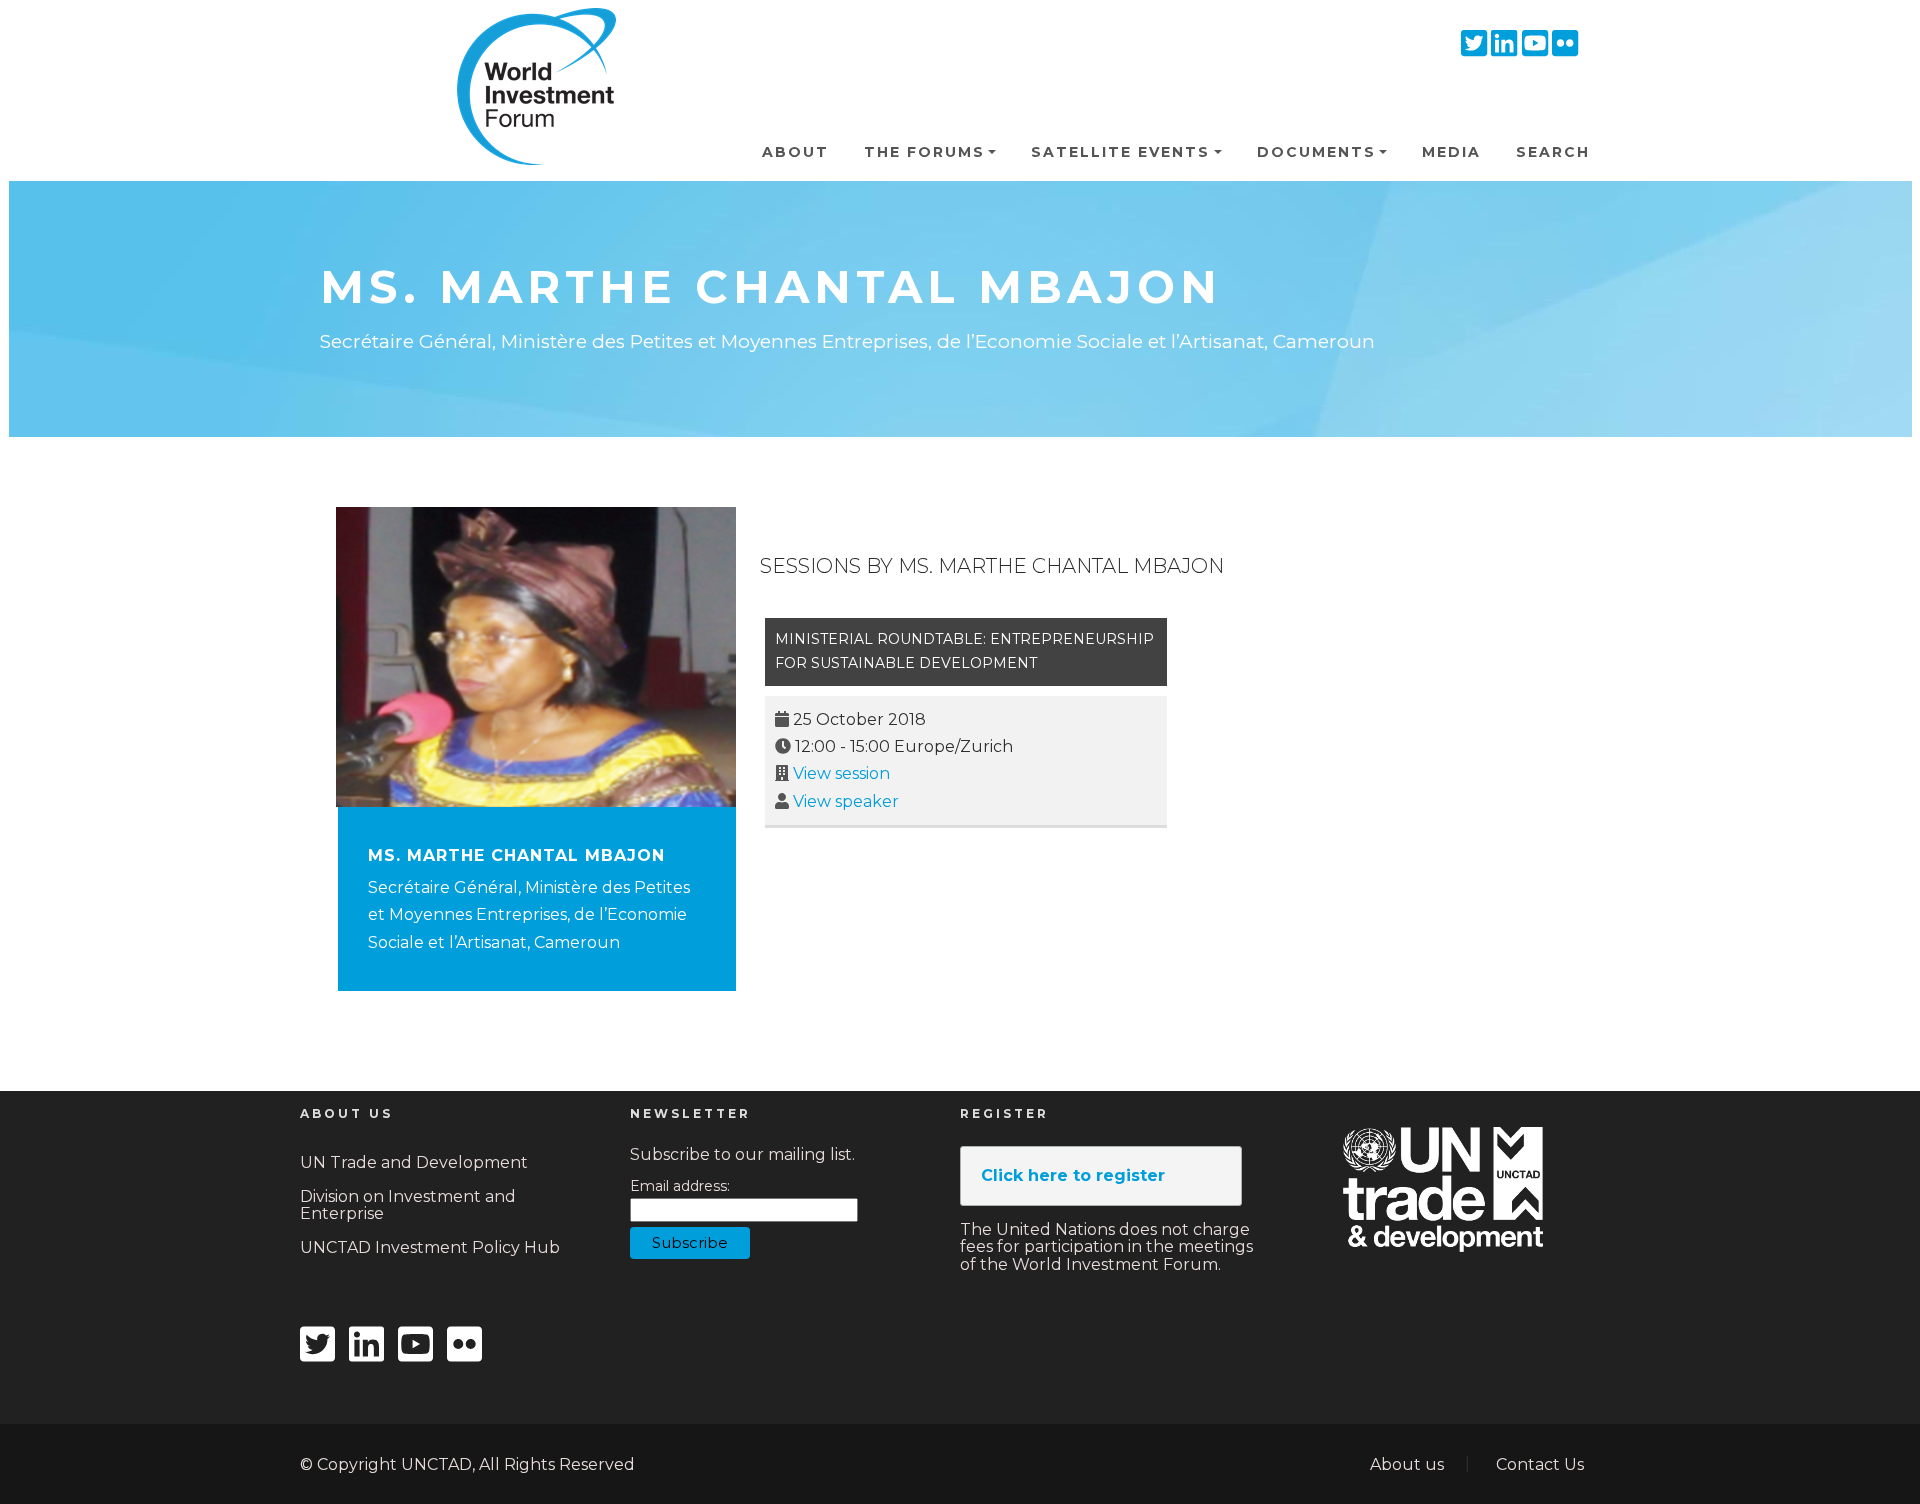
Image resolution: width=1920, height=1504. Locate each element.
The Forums (924, 152)
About (795, 152)
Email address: (680, 1186)
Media (1451, 152)
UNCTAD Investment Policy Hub (430, 1247)
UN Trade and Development (414, 1162)
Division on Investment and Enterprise (408, 1205)
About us (1407, 1464)
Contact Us (1540, 1464)
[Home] (528, 39)
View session (841, 773)
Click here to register (1073, 1175)
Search (1553, 152)
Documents (1316, 152)
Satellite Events (1120, 152)
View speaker (846, 801)
